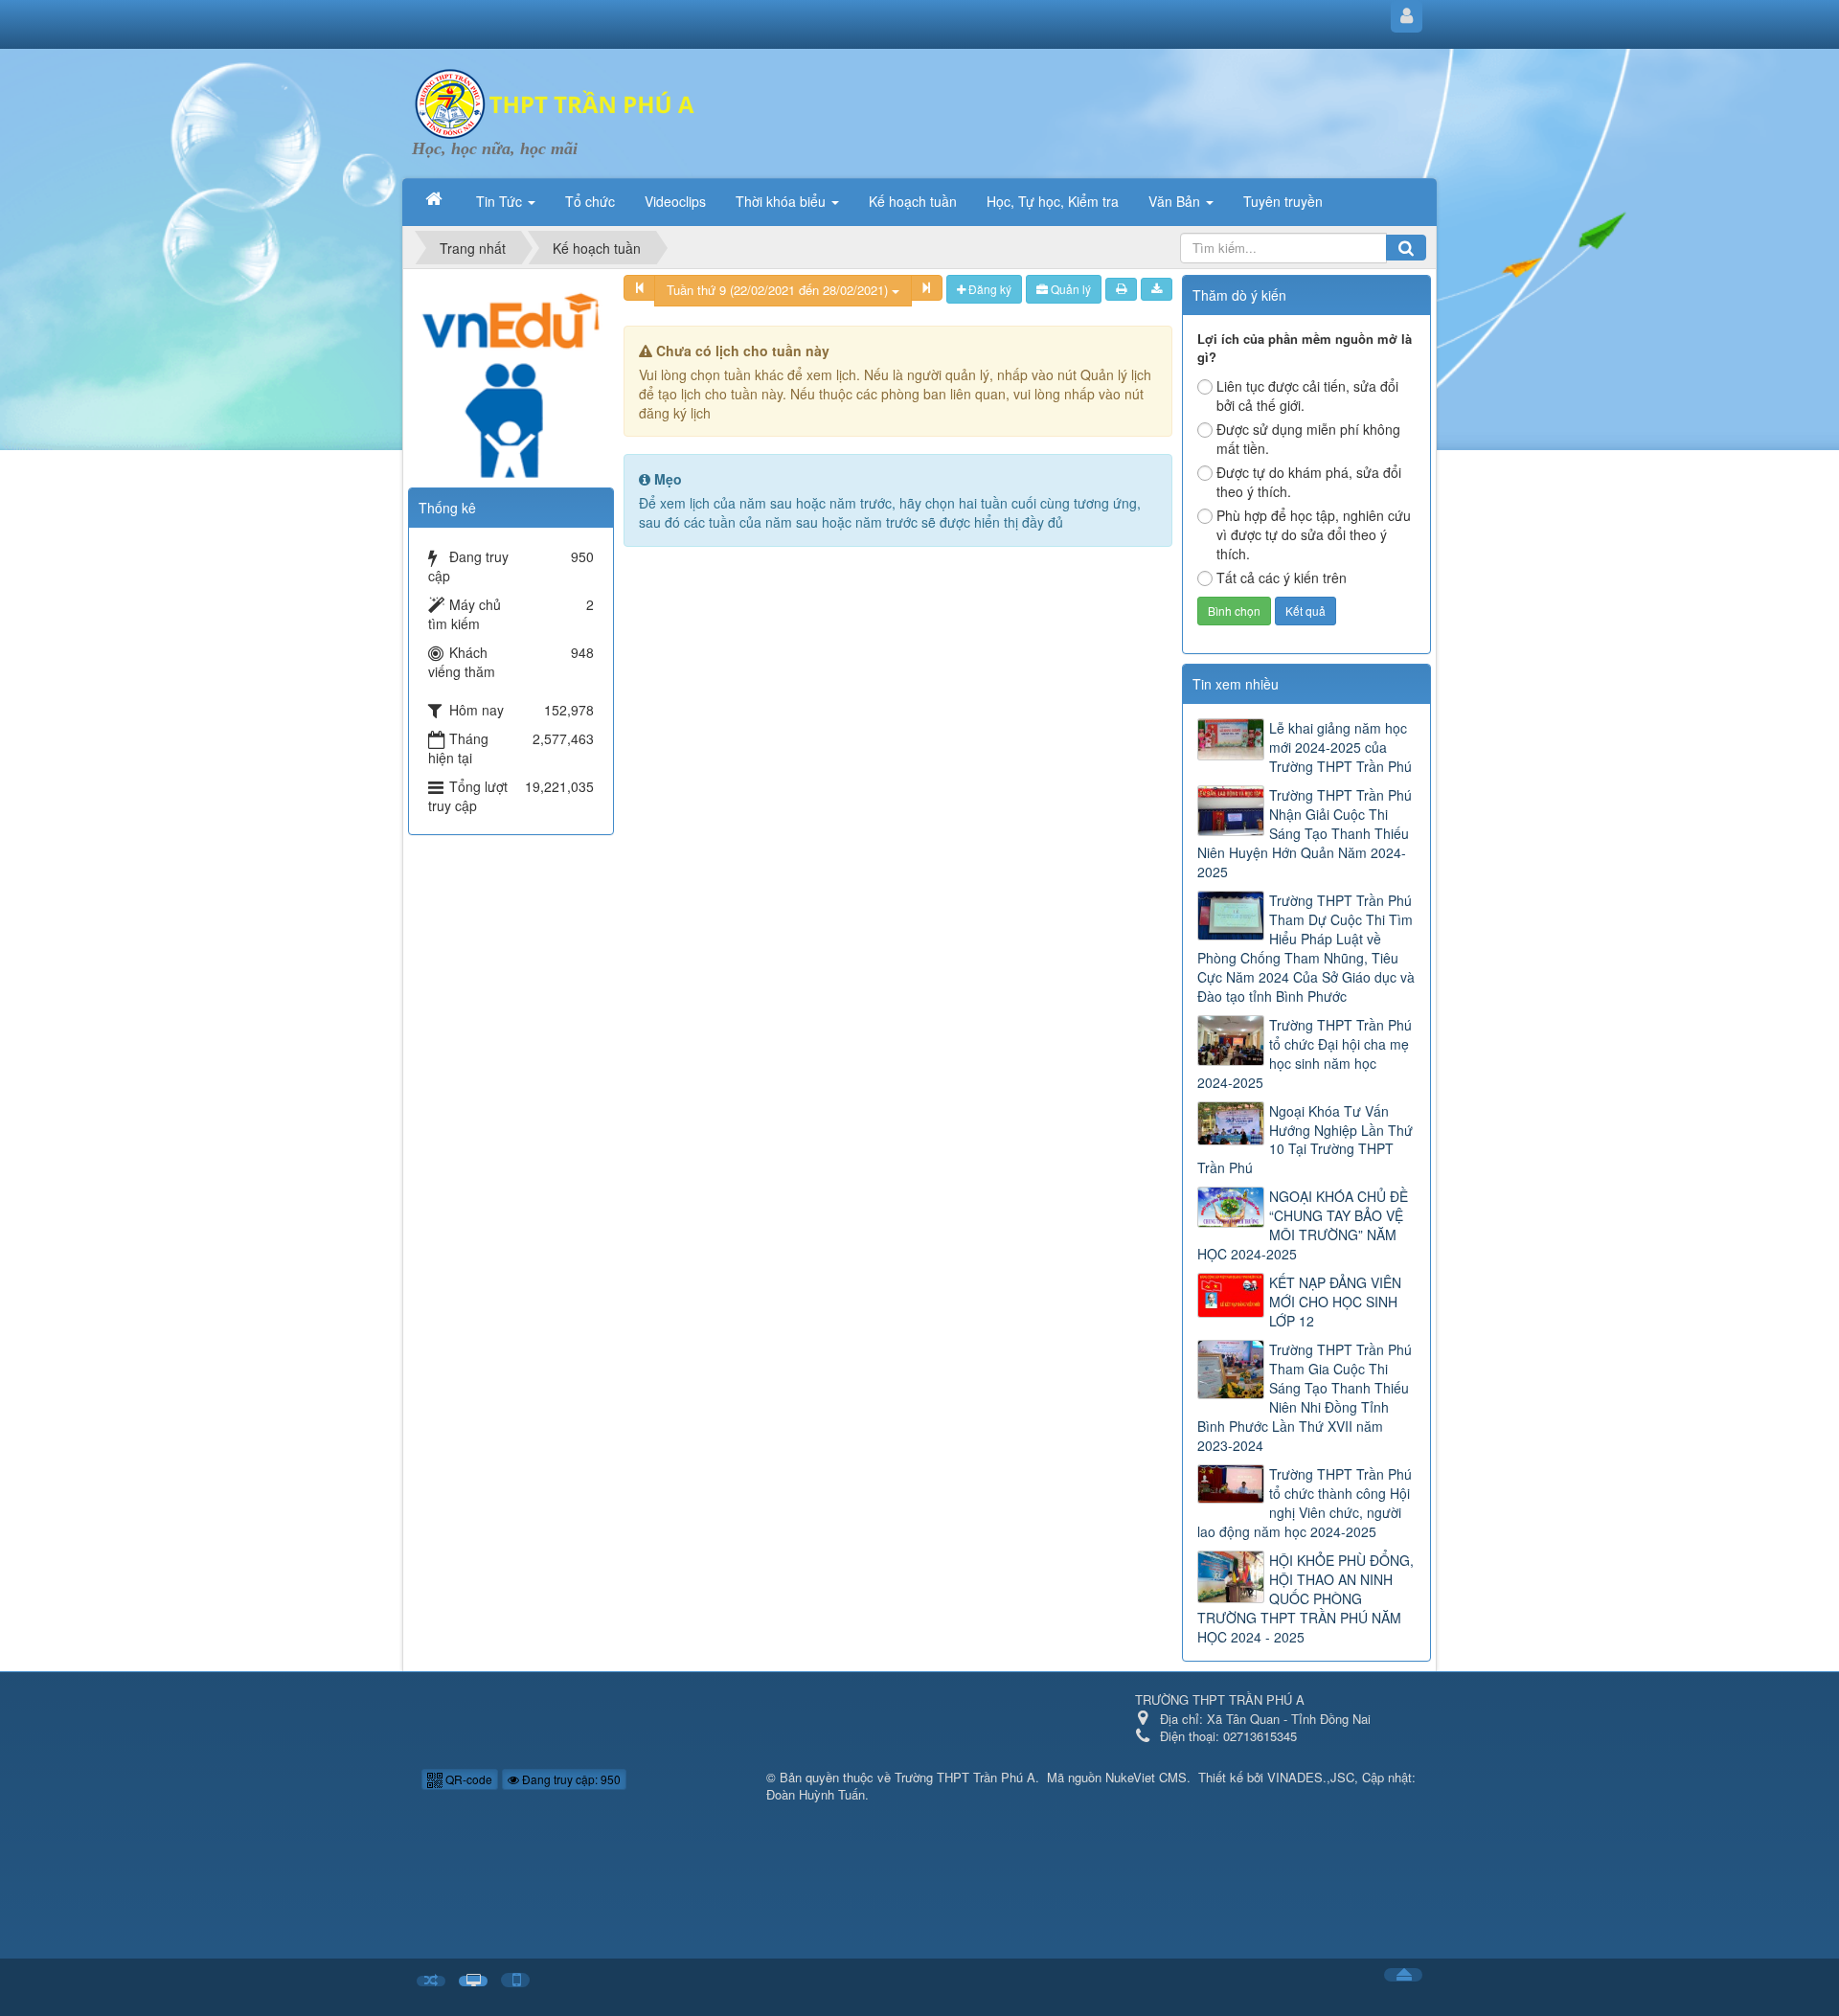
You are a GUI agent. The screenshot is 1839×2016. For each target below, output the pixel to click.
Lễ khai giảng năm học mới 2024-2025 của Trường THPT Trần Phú (1340, 747)
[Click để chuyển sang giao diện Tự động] (431, 1981)
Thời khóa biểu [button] (783, 201)
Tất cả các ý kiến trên (1282, 578)
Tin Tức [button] (501, 201)
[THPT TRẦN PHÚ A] (556, 102)
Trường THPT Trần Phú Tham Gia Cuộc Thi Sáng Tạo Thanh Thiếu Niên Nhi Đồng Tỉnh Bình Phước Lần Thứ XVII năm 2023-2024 (1305, 1397)
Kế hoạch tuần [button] (913, 201)
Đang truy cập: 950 (570, 1779)
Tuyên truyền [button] (1283, 201)
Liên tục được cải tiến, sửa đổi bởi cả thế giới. (1307, 396)
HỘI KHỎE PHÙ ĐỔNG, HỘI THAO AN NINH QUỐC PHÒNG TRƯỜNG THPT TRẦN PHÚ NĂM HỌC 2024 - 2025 (1305, 1598)
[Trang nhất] (436, 199)
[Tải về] (1157, 289)
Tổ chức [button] (590, 201)
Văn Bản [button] (1176, 201)
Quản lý (1069, 289)
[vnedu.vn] (511, 374)
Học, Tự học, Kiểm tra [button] (1053, 201)
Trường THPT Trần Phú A (965, 1777)
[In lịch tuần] (1121, 289)
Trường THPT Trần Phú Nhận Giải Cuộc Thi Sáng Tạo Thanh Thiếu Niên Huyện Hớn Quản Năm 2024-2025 (1305, 833)
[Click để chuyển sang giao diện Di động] (515, 1980)
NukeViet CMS (1146, 1777)
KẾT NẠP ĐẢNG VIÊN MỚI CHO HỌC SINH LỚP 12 (1335, 1302)
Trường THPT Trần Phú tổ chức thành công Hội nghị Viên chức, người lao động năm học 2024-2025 (1305, 1503)
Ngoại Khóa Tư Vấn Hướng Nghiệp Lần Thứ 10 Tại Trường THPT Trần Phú (1305, 1140)
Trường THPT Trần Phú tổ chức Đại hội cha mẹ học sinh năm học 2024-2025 (1305, 1053)
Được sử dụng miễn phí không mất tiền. (1308, 439)
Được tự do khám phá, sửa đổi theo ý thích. (1309, 482)
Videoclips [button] (675, 201)
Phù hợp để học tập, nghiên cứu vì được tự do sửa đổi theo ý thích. (1314, 534)
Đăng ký (988, 289)
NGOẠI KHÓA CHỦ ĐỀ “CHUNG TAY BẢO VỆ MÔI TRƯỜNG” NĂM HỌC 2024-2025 (1303, 1225)
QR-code (467, 1779)
